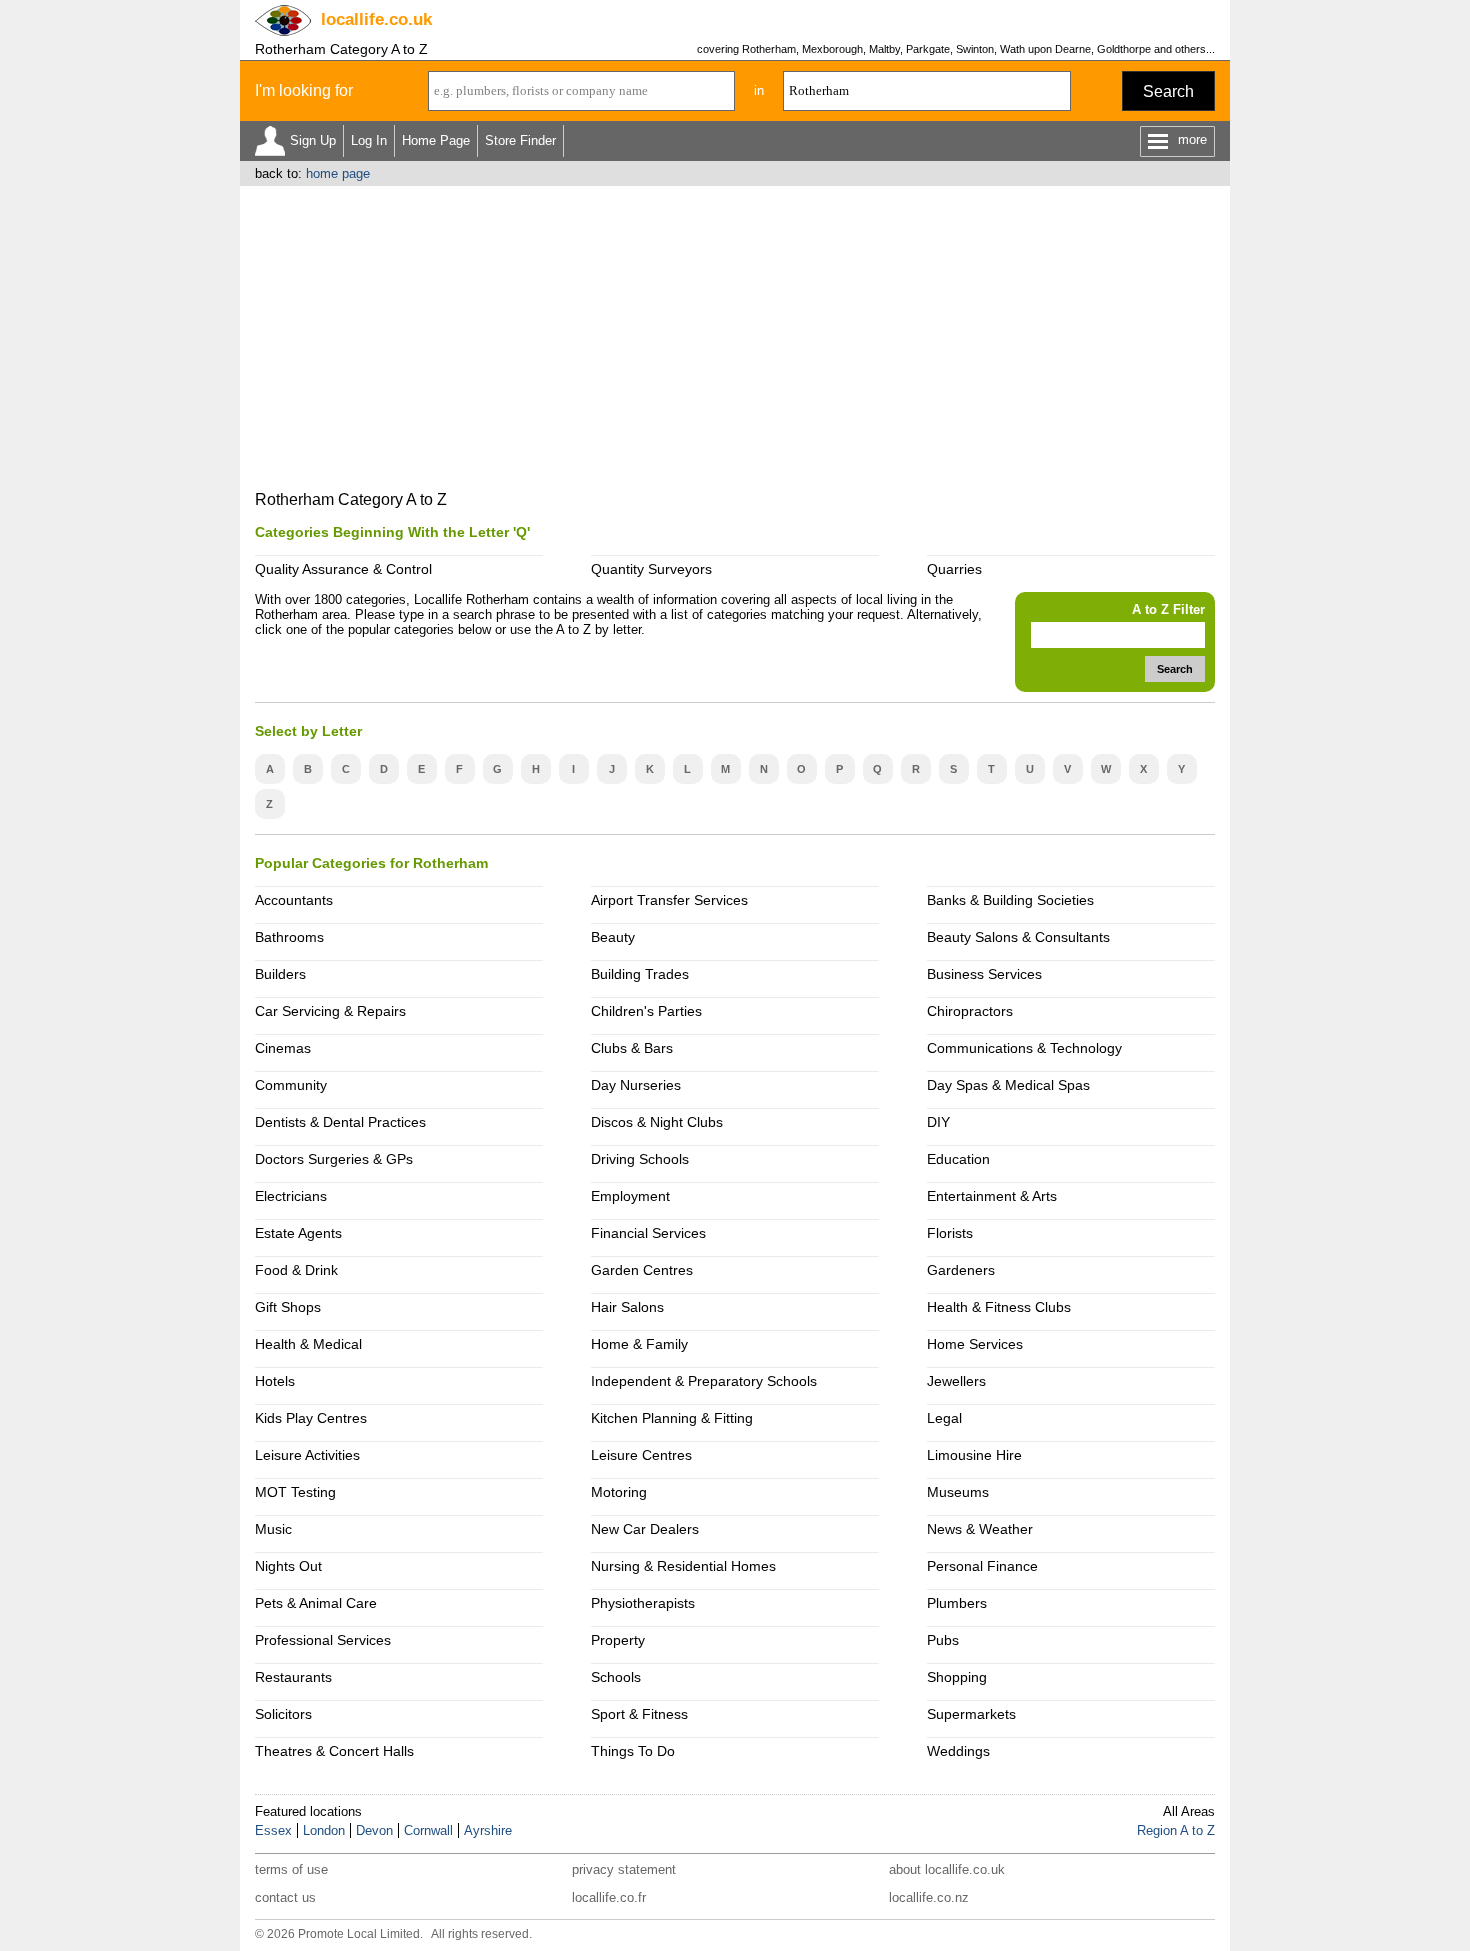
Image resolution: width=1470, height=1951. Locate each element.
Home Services (975, 1344)
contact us (285, 1897)
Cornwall (428, 1830)
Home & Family (639, 1344)
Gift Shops (288, 1307)
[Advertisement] (735, 336)
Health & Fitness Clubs (999, 1307)
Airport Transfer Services (669, 900)
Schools (616, 1677)
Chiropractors (970, 1011)
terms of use (291, 1869)
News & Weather (980, 1529)
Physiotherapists (643, 1603)
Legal (944, 1418)
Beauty (613, 937)
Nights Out (288, 1566)
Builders (280, 974)
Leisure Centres (641, 1455)
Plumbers (957, 1603)
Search (1168, 91)
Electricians (291, 1196)
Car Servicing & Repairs (330, 1011)
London (324, 1830)
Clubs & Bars (632, 1048)
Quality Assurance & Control (343, 569)
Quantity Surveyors (651, 569)
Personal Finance (982, 1566)
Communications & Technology (1024, 1048)
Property (618, 1640)
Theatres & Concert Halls (334, 1751)
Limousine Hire (974, 1455)
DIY (938, 1122)
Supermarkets (971, 1714)
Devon (374, 1830)
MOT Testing (295, 1492)
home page (338, 173)
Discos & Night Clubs (657, 1122)
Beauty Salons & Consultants (1018, 937)
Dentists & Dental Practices (340, 1122)
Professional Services (323, 1640)
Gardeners (961, 1270)
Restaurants (293, 1677)
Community (291, 1085)
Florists (950, 1233)
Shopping (957, 1677)
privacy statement (624, 1869)
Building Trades (640, 974)
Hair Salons (627, 1307)
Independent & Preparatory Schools (704, 1381)
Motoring (619, 1492)
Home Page (436, 140)
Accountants (294, 900)
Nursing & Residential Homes (683, 1566)
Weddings (958, 1751)
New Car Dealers (645, 1529)
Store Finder (520, 140)
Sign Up (313, 140)
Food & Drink (296, 1270)
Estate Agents (298, 1233)
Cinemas (283, 1048)
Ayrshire (488, 1830)
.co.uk (376, 19)
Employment (630, 1196)
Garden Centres (642, 1270)
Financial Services (648, 1233)
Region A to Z (1176, 1830)
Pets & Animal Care (316, 1603)
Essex (273, 1830)
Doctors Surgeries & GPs (334, 1159)
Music (273, 1529)
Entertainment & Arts (992, 1196)
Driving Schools (640, 1159)
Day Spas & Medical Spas (1008, 1085)
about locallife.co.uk (947, 1869)
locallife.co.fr (609, 1897)
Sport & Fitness (639, 1714)
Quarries (954, 569)
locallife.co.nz (929, 1897)
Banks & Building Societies (1010, 900)
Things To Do (633, 1751)
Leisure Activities (307, 1455)
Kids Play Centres (311, 1418)
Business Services (984, 974)
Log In (369, 140)
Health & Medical (308, 1344)
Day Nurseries (636, 1085)
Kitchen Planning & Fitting (672, 1418)
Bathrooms (289, 937)
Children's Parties (646, 1011)
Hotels (275, 1381)
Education (958, 1159)
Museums (958, 1492)
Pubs (943, 1640)
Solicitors (283, 1714)
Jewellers (956, 1381)
